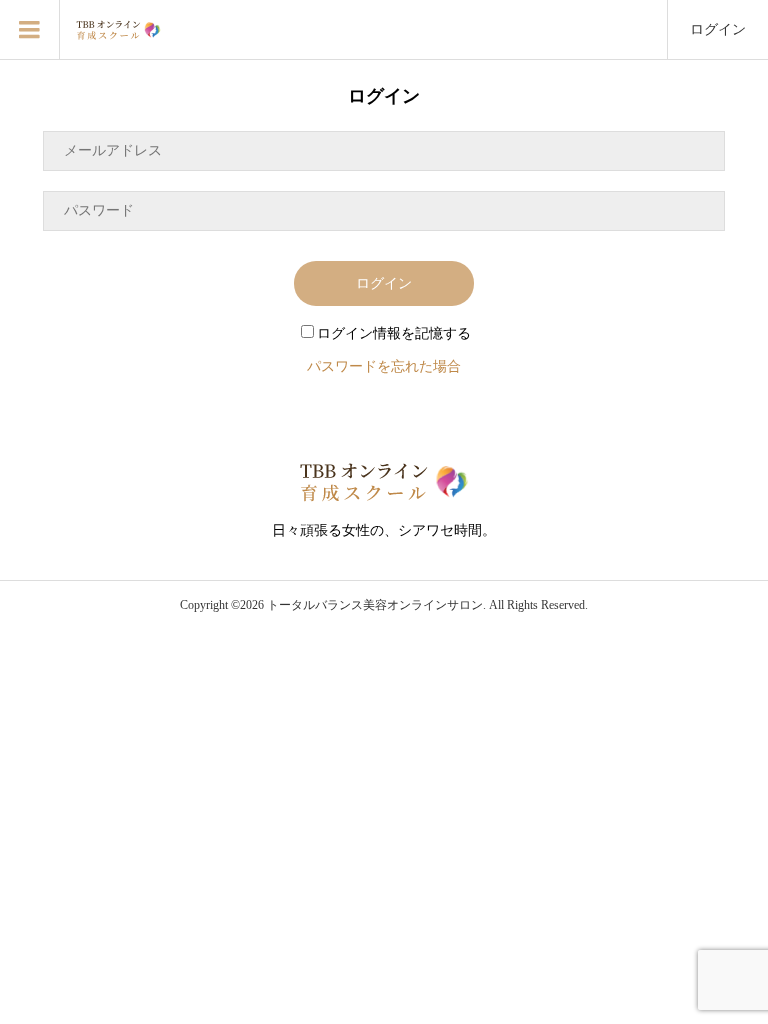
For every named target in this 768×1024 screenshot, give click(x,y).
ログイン (718, 29)
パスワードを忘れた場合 (384, 366)
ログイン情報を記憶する (394, 333)
